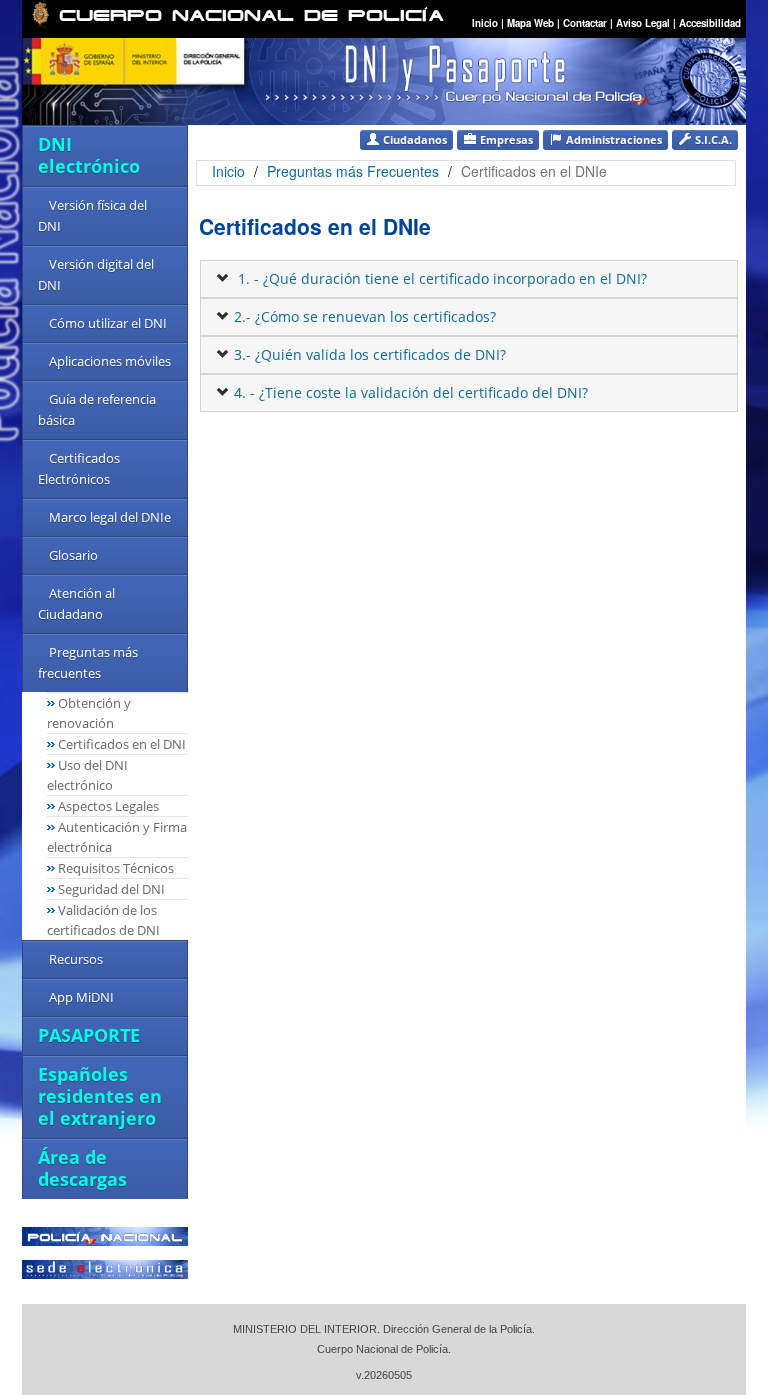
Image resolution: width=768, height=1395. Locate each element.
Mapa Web (530, 23)
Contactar (585, 23)
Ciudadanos (413, 140)
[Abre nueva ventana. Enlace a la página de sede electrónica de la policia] (105, 1267)
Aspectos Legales (108, 806)
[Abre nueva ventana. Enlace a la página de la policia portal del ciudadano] (105, 1234)
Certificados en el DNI (122, 744)
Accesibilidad (710, 23)
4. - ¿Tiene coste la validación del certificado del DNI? (409, 392)
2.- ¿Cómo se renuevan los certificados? (363, 316)
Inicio (485, 23)
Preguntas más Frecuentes (355, 171)
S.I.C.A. (712, 140)
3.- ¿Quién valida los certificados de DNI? (368, 354)
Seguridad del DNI (111, 889)
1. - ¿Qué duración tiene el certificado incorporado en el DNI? (438, 278)
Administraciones (612, 140)
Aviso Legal (644, 23)
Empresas (505, 140)
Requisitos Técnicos (116, 868)
